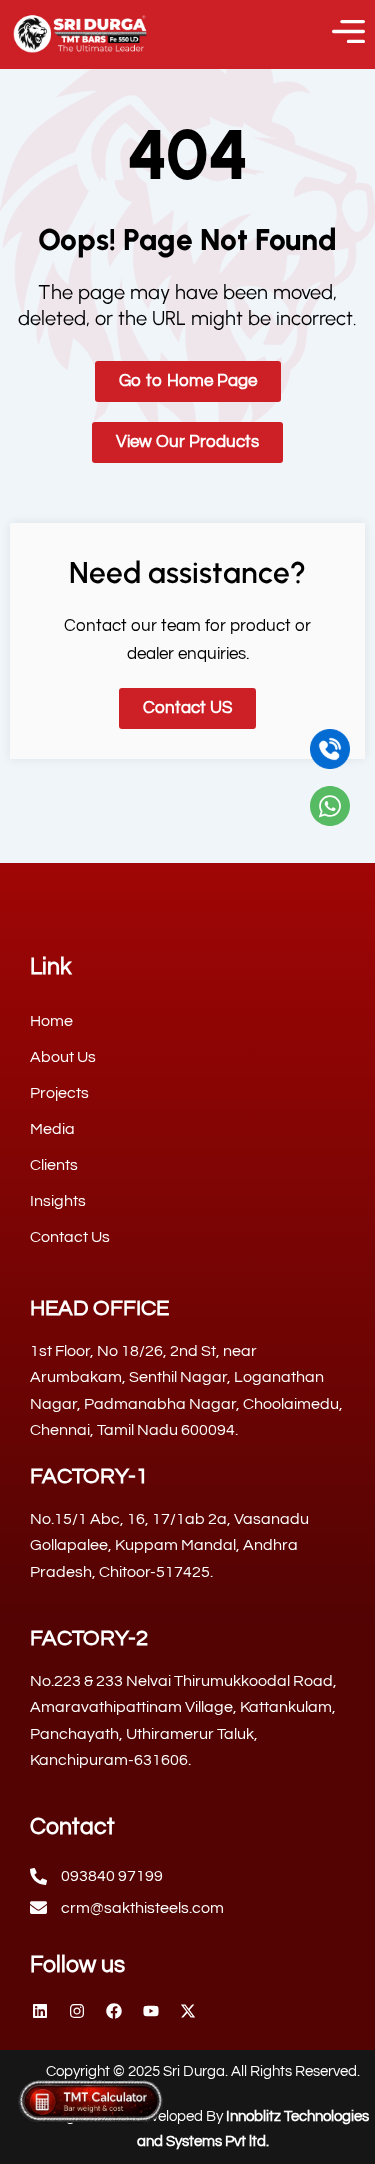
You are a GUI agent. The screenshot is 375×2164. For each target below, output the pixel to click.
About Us (63, 1057)
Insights (58, 1201)
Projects (59, 1093)
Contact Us (70, 1237)
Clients (54, 1165)
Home (51, 1021)
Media (52, 1129)
